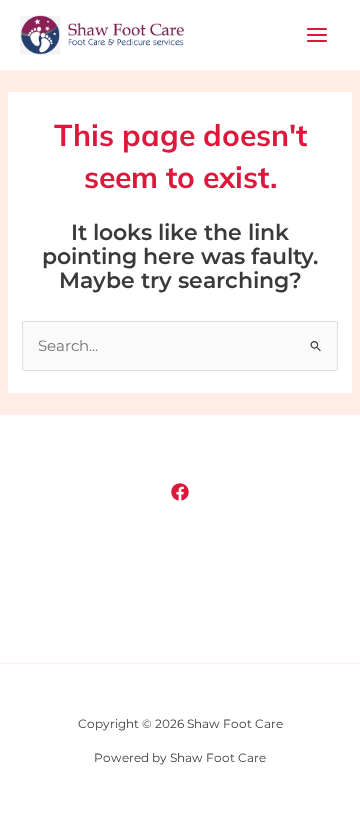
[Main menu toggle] (317, 35)
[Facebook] (180, 492)
